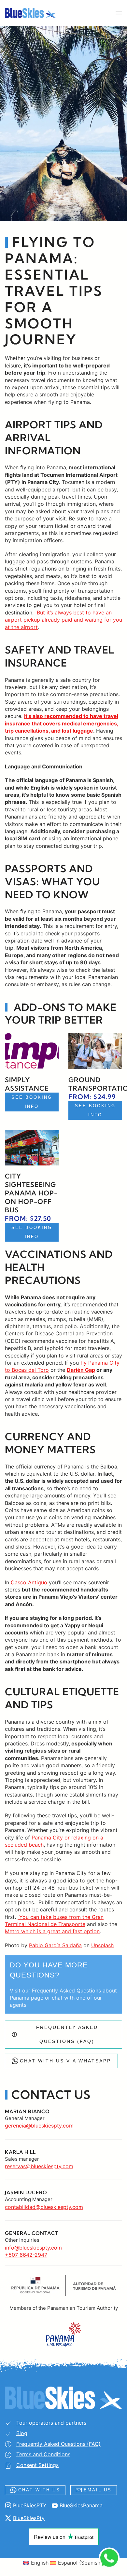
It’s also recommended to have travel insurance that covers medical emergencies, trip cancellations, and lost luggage (62, 723)
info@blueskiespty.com (33, 2248)
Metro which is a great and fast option (52, 1931)
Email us (98, 2490)
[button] (119, 13)
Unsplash (102, 1945)
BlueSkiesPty (29, 2518)
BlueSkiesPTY (30, 2505)
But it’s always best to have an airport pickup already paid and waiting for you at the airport (63, 620)
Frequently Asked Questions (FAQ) (67, 2034)
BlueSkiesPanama (81, 2505)
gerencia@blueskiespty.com (39, 2126)
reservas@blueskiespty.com (39, 2166)
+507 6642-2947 (26, 2255)
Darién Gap (81, 1370)
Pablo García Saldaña (55, 1945)
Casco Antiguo (28, 1582)
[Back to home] (30, 13)
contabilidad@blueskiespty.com (44, 2207)
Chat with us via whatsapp (65, 2061)
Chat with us (39, 2490)
